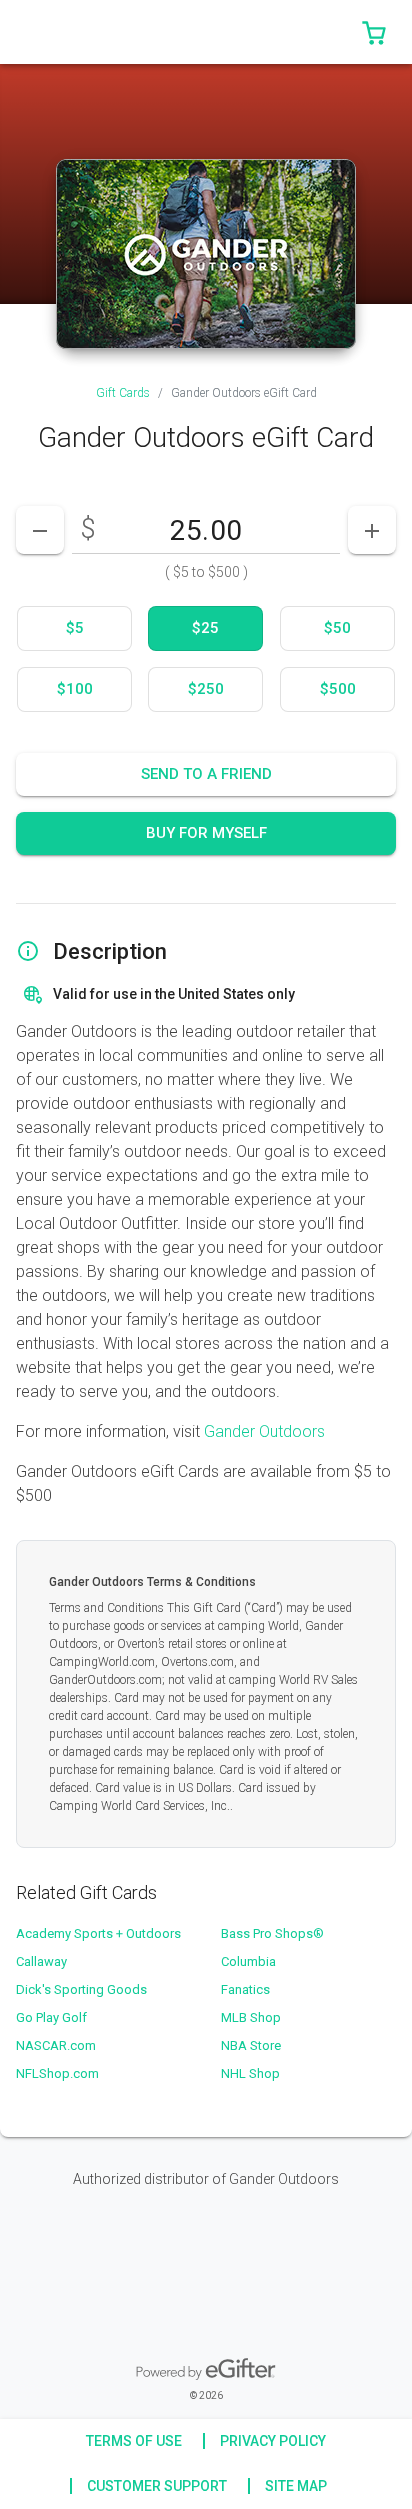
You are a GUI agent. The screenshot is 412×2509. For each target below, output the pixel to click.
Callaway (41, 1961)
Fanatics (245, 1989)
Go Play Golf (51, 2017)
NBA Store (251, 2045)
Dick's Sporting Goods (81, 1989)
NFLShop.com (57, 2073)
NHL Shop (250, 2073)
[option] (74, 628)
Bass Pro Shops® (272, 1933)
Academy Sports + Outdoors (98, 1933)
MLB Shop (251, 2017)
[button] (374, 32)
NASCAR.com (56, 2045)
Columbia (248, 1961)
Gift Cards (123, 393)
